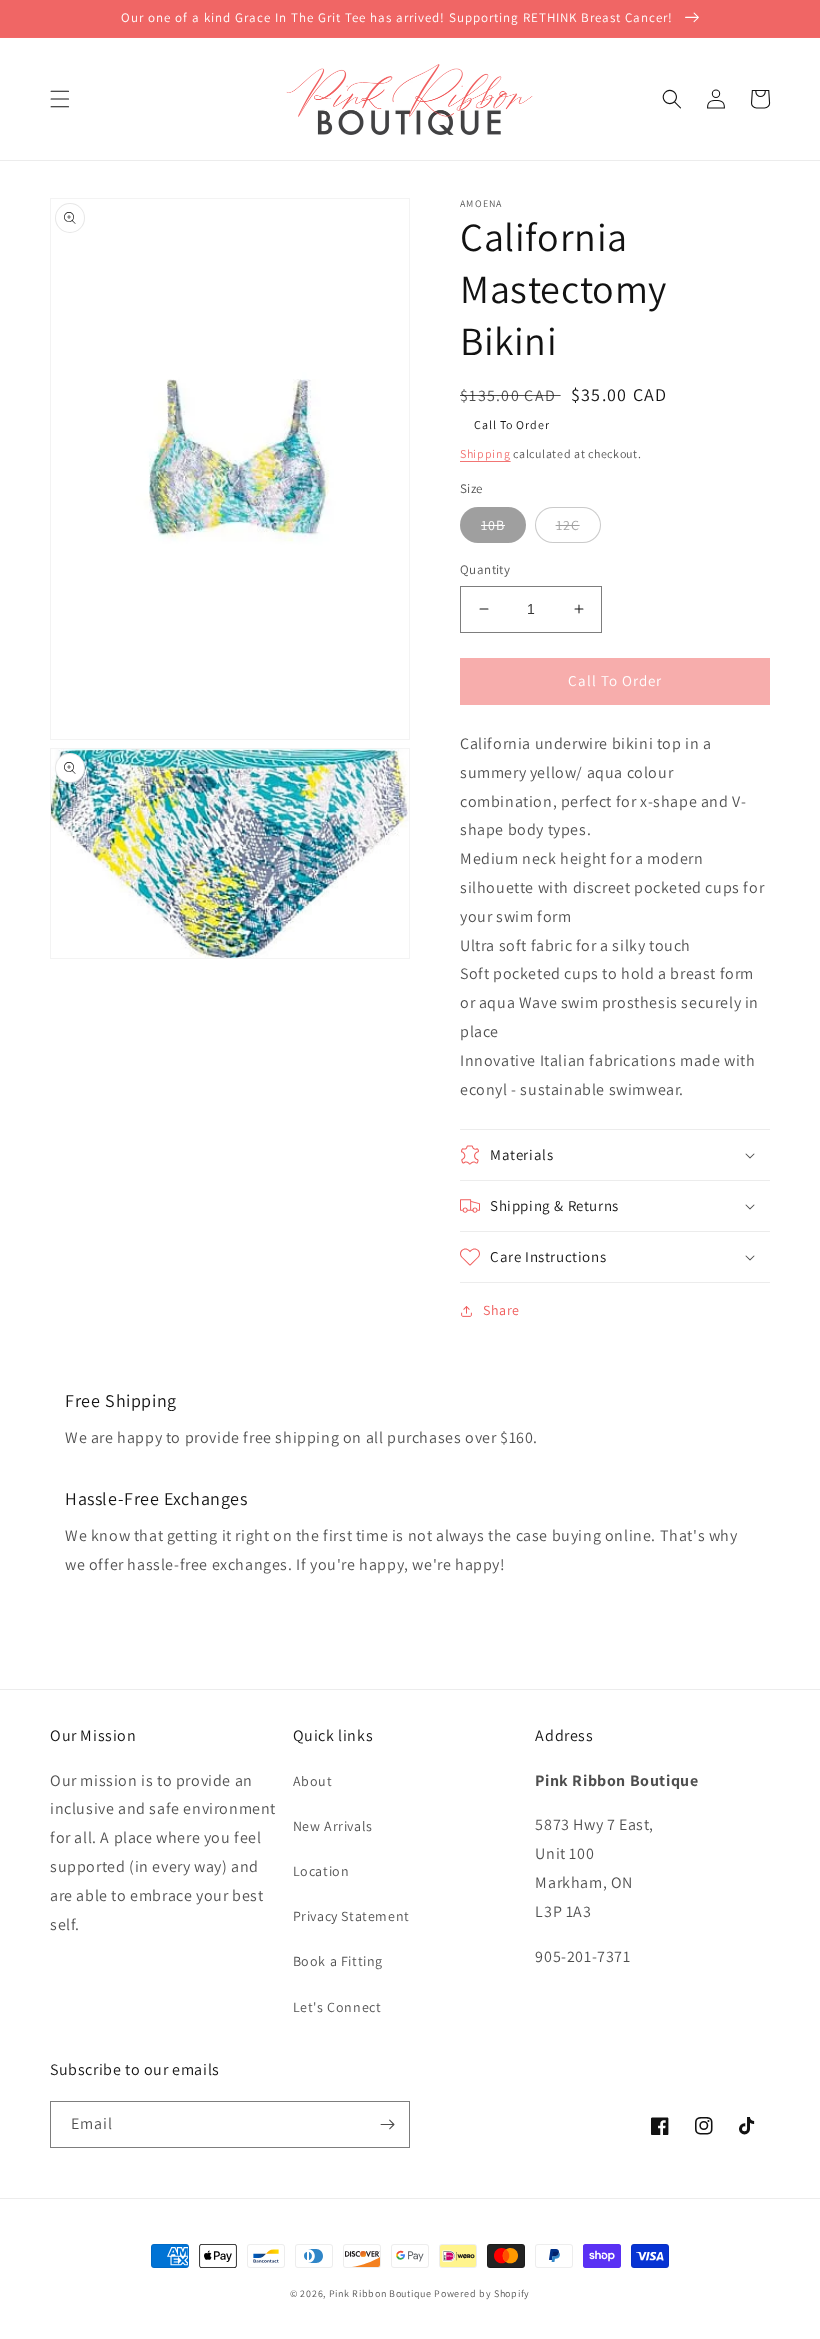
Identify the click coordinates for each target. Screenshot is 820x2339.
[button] (60, 99)
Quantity (485, 569)
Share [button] (501, 1310)
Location (321, 1871)
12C (568, 525)
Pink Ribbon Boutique (380, 2293)
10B (493, 525)
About (313, 1781)
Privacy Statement (351, 1916)
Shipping (485, 453)
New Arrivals (333, 1826)
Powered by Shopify (482, 2293)
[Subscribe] (387, 2124)
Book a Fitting (338, 1961)
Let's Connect (337, 2007)
